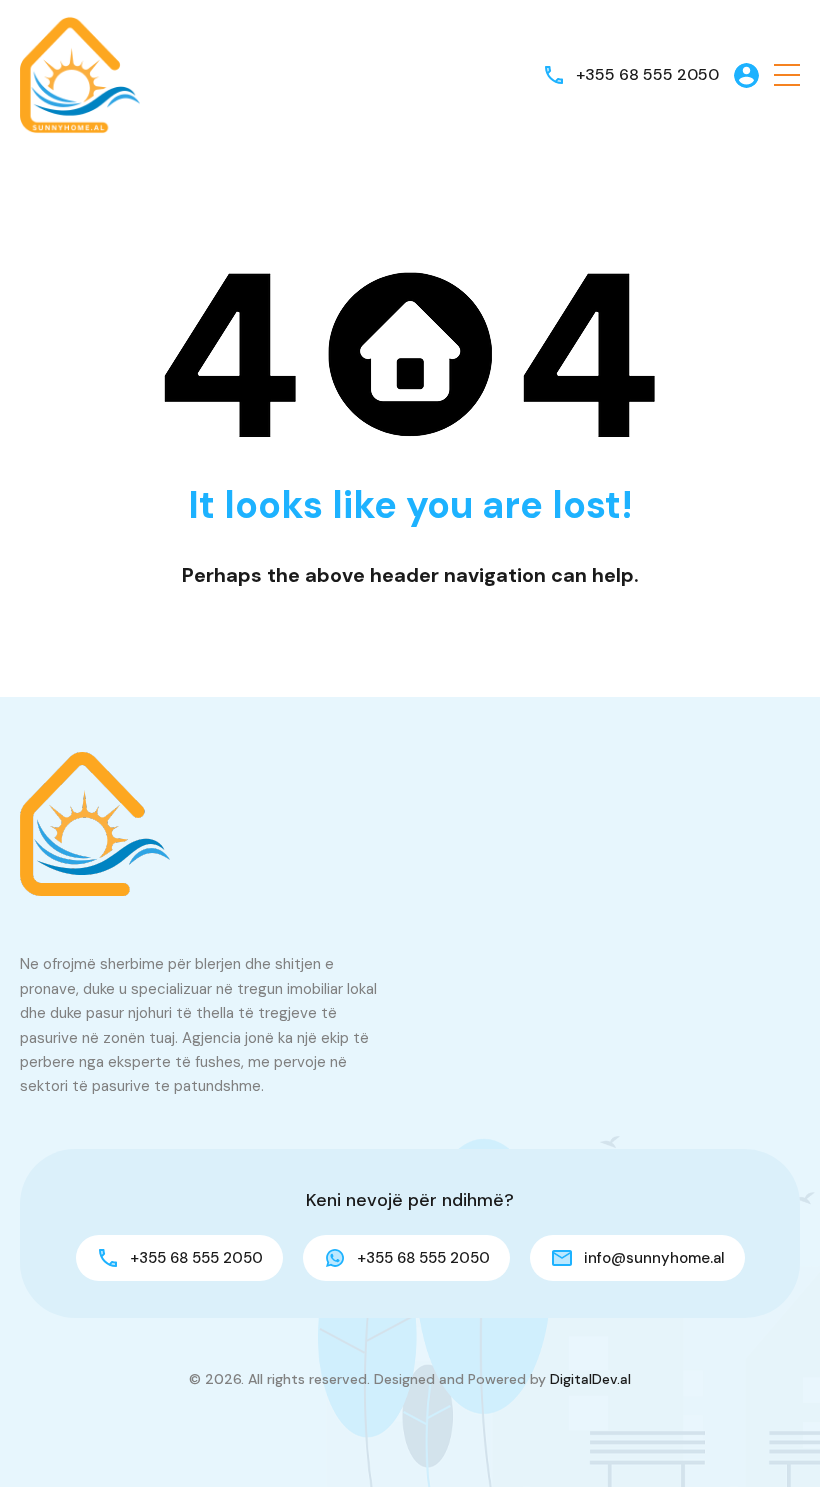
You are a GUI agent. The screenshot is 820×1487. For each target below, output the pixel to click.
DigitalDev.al (590, 1379)
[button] (787, 75)
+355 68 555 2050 (647, 74)
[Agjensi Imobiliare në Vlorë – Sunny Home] (80, 73)
